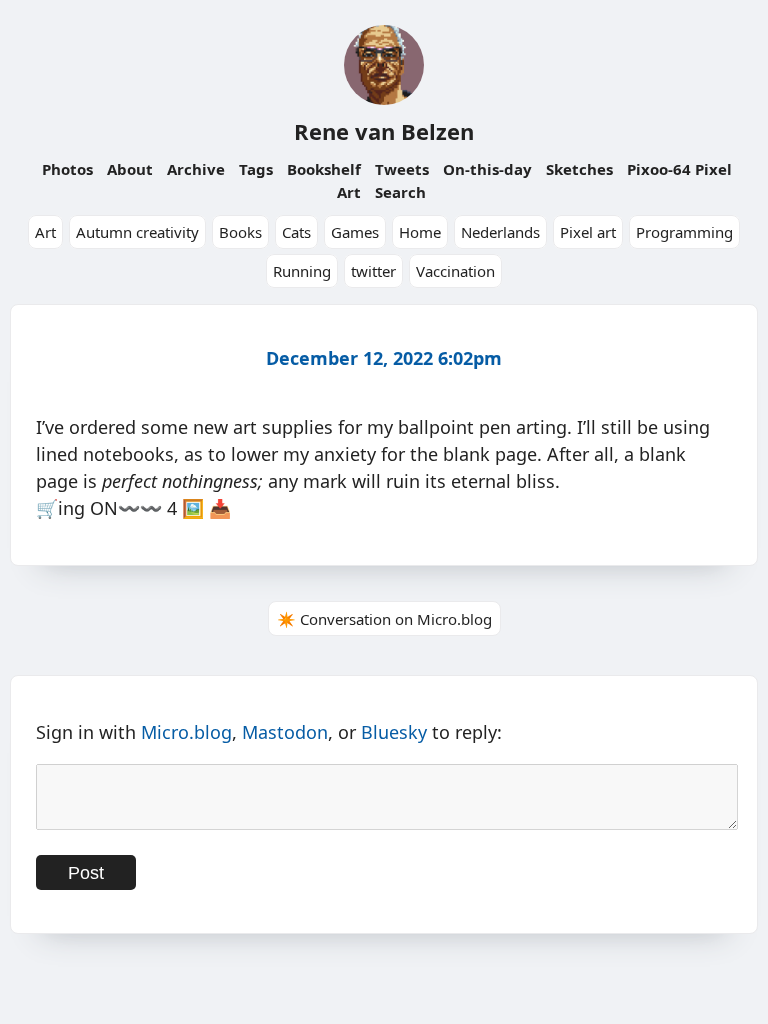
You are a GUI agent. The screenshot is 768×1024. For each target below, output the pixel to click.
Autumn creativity (137, 232)
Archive (196, 169)
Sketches (579, 169)
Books (240, 232)
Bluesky (394, 732)
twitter (373, 271)
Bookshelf (324, 169)
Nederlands (500, 232)
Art (45, 232)
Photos (67, 169)
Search (400, 192)
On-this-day (487, 169)
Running (302, 271)
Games (355, 232)
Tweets (402, 169)
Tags (256, 169)
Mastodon (285, 732)
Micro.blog (186, 732)
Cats (296, 232)
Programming (684, 232)
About (130, 169)
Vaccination (455, 271)
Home (420, 232)
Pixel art (588, 232)
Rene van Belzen (384, 131)
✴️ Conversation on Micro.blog (384, 619)
